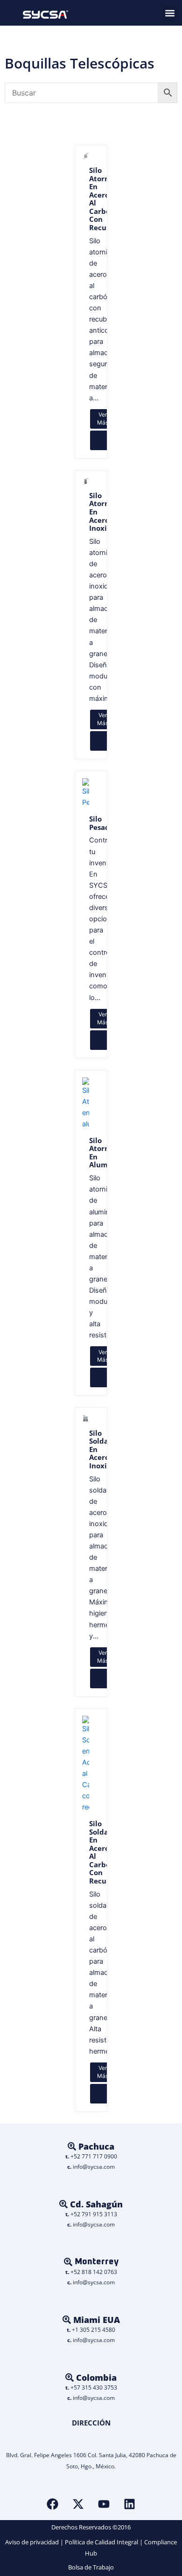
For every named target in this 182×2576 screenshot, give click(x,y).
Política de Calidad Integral (101, 2542)
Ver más (103, 418)
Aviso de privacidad (32, 2542)
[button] (170, 13)
